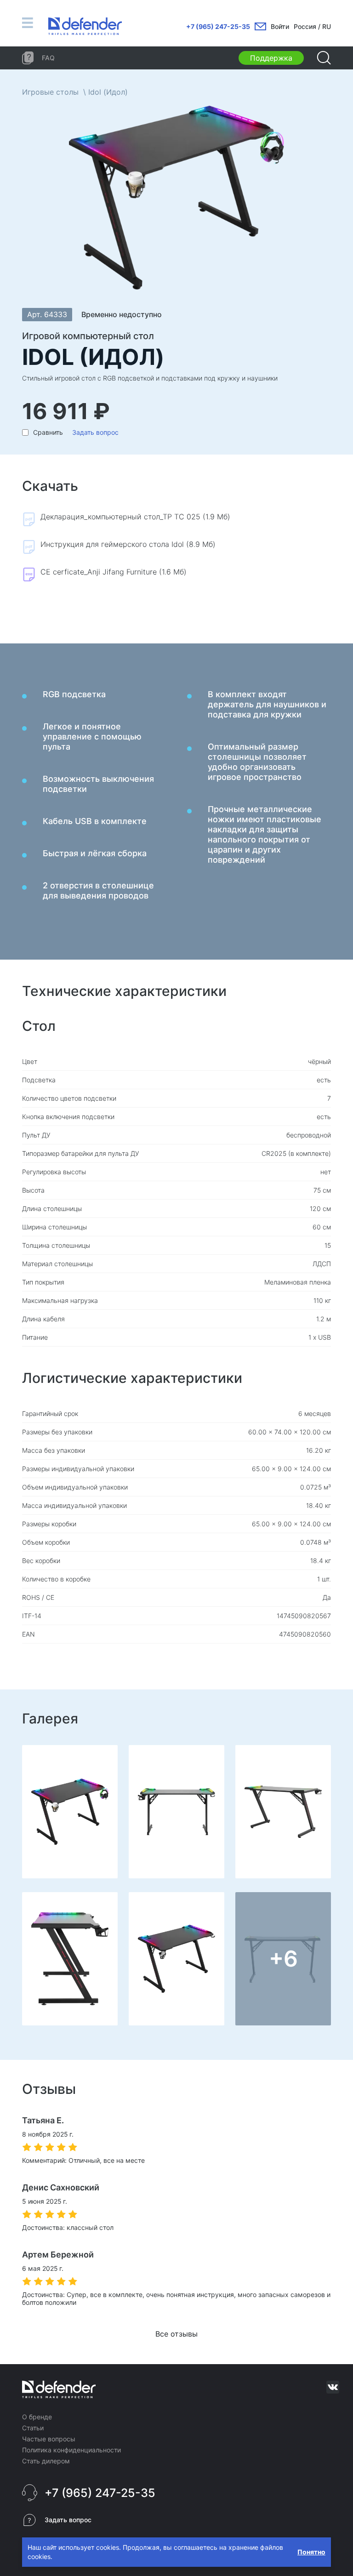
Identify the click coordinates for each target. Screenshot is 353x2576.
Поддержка (271, 58)
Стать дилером (46, 2461)
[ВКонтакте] (333, 2387)
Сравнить (48, 432)
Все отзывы (176, 2334)
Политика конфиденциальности (71, 2450)
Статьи (33, 2428)
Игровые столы (50, 92)
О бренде (37, 2417)
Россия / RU (312, 26)
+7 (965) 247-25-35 (218, 26)
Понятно (311, 2552)
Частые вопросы (49, 2439)
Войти (280, 26)
